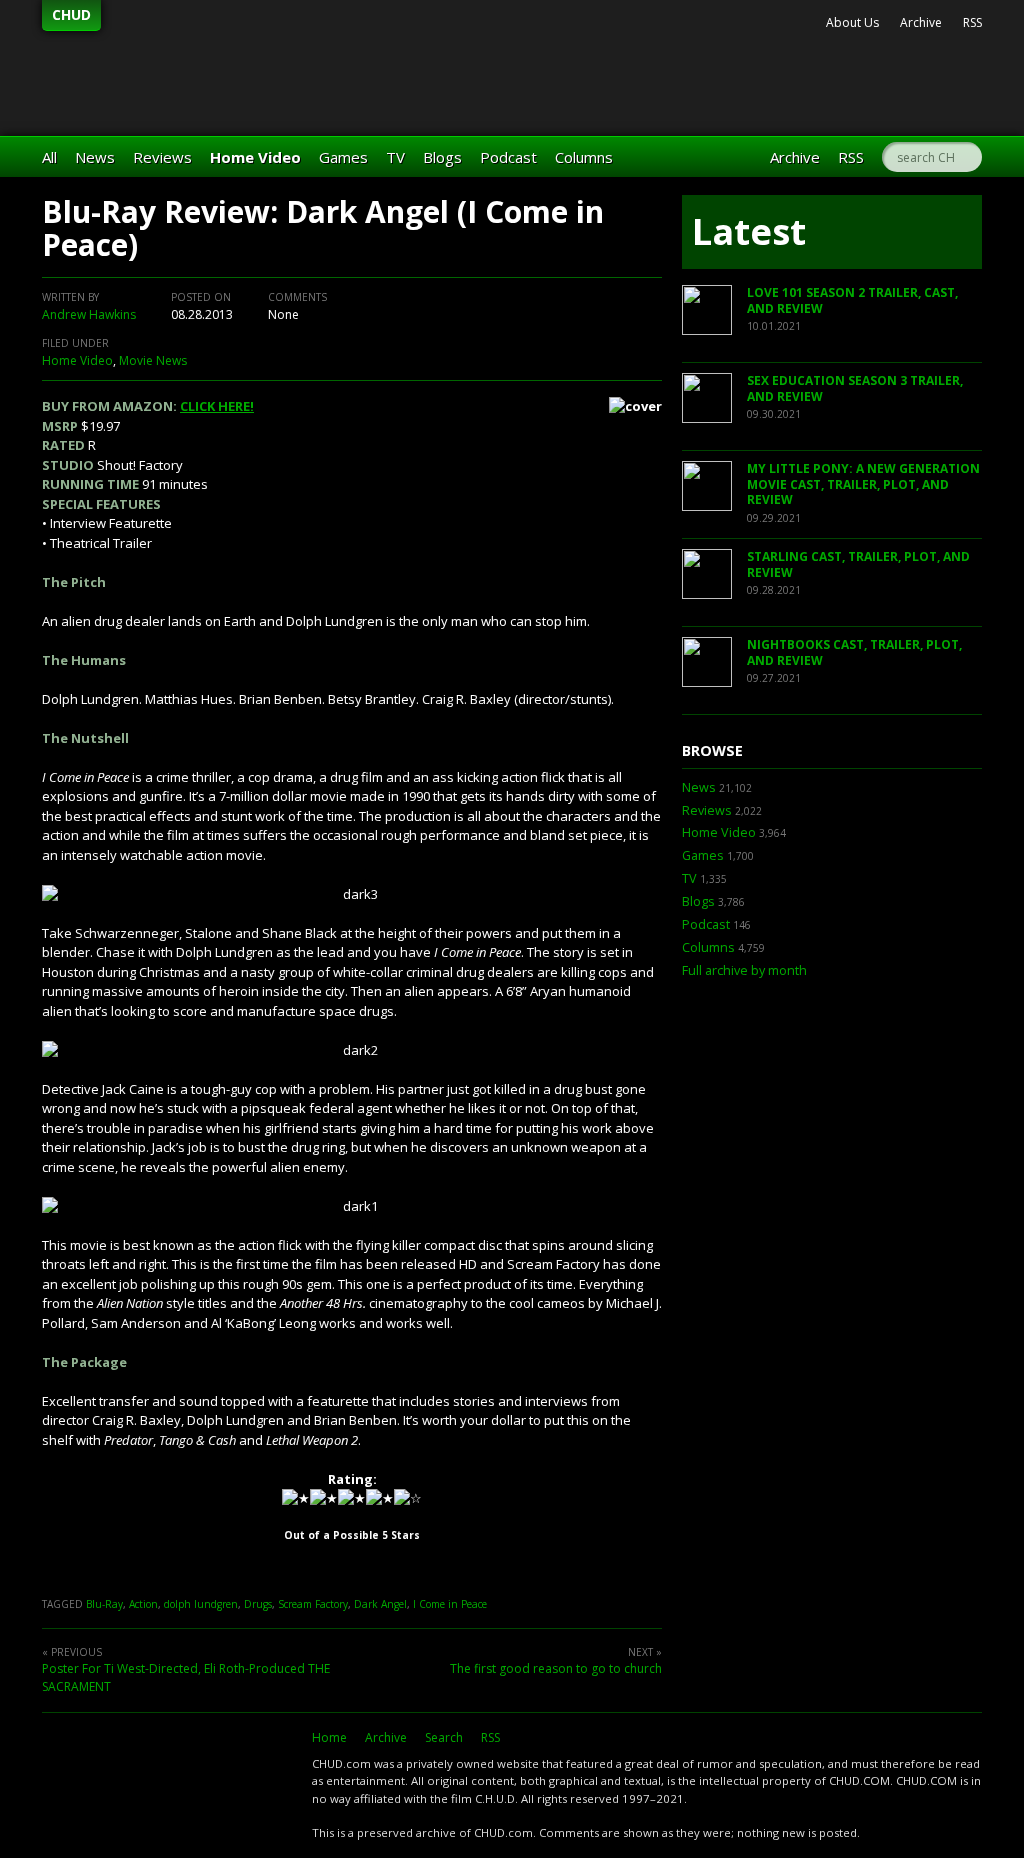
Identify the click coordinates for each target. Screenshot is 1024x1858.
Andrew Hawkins (89, 314)
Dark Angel (380, 1604)
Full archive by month (744, 970)
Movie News (153, 360)
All (49, 157)
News (95, 157)
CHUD (71, 14)
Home (329, 1737)
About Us (852, 22)
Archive (921, 22)
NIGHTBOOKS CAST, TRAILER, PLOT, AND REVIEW (854, 652)
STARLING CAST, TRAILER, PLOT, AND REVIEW (858, 564)
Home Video (255, 157)
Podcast (508, 157)
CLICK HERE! (217, 406)
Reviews (162, 157)
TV (395, 157)
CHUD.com (167, 1774)
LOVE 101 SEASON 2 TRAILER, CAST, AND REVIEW (852, 300)
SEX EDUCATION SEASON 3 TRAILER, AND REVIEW (855, 388)
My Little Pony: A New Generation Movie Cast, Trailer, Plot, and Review (863, 484)
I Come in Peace (450, 1604)
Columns (584, 157)
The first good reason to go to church (556, 1668)
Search (444, 1737)
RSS (972, 22)
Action (143, 1604)
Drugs (258, 1604)
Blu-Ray (104, 1604)
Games (343, 157)
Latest (749, 231)
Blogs (442, 157)
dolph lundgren (201, 1604)
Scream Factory (313, 1604)
